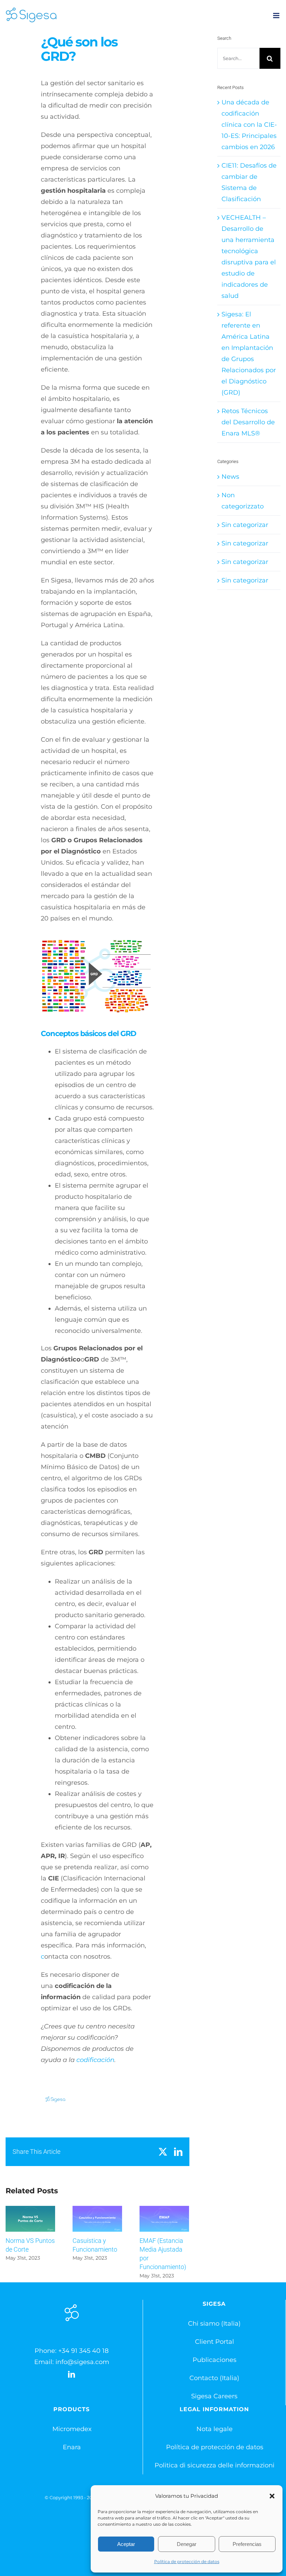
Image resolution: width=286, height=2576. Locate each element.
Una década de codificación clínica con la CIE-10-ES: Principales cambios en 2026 (249, 125)
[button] (272, 2496)
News (230, 477)
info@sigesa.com (82, 2362)
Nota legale (214, 2429)
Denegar (187, 2544)
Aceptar (126, 2544)
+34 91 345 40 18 (83, 2351)
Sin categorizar (245, 525)
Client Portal (214, 2342)
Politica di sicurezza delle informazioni (214, 2465)
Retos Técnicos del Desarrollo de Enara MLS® (248, 422)
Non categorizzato (243, 501)
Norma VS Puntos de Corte (31, 2219)
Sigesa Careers (214, 2396)
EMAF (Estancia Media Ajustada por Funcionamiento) (164, 2219)
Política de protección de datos (187, 2562)
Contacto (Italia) (214, 2378)
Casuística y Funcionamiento (97, 2219)
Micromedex (72, 2429)
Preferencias (247, 2544)
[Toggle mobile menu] (277, 16)
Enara (72, 2447)
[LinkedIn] (71, 2375)
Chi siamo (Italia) (214, 2324)
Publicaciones (214, 2360)
